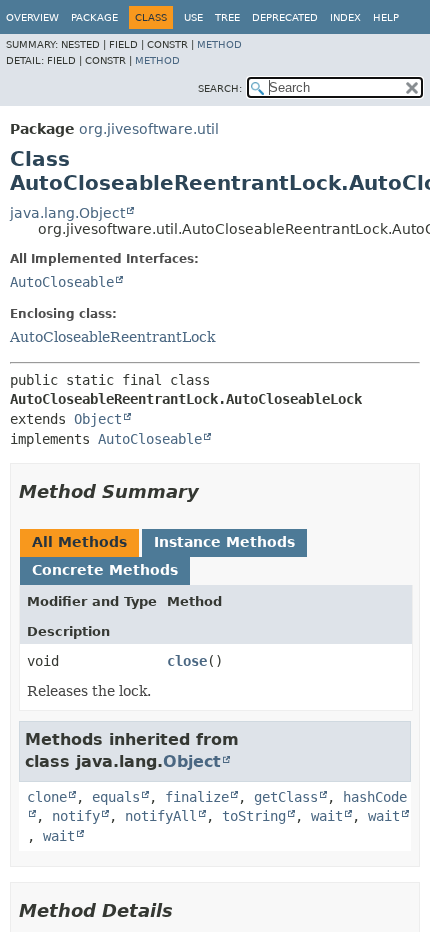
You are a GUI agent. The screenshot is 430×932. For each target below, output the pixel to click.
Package (94, 17)
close (187, 661)
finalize (197, 797)
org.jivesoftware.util (149, 129)
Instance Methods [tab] (224, 542)
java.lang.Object (67, 213)
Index (345, 17)
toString (254, 816)
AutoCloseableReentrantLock (112, 337)
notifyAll (161, 816)
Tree (227, 17)
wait (327, 816)
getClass (286, 797)
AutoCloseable (62, 282)
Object (98, 419)
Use (193, 17)
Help (386, 17)
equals (116, 797)
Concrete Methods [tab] (105, 570)
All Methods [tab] (79, 542)
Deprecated (285, 17)
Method (219, 44)
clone (47, 797)
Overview (32, 17)
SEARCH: (220, 88)
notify (76, 816)
